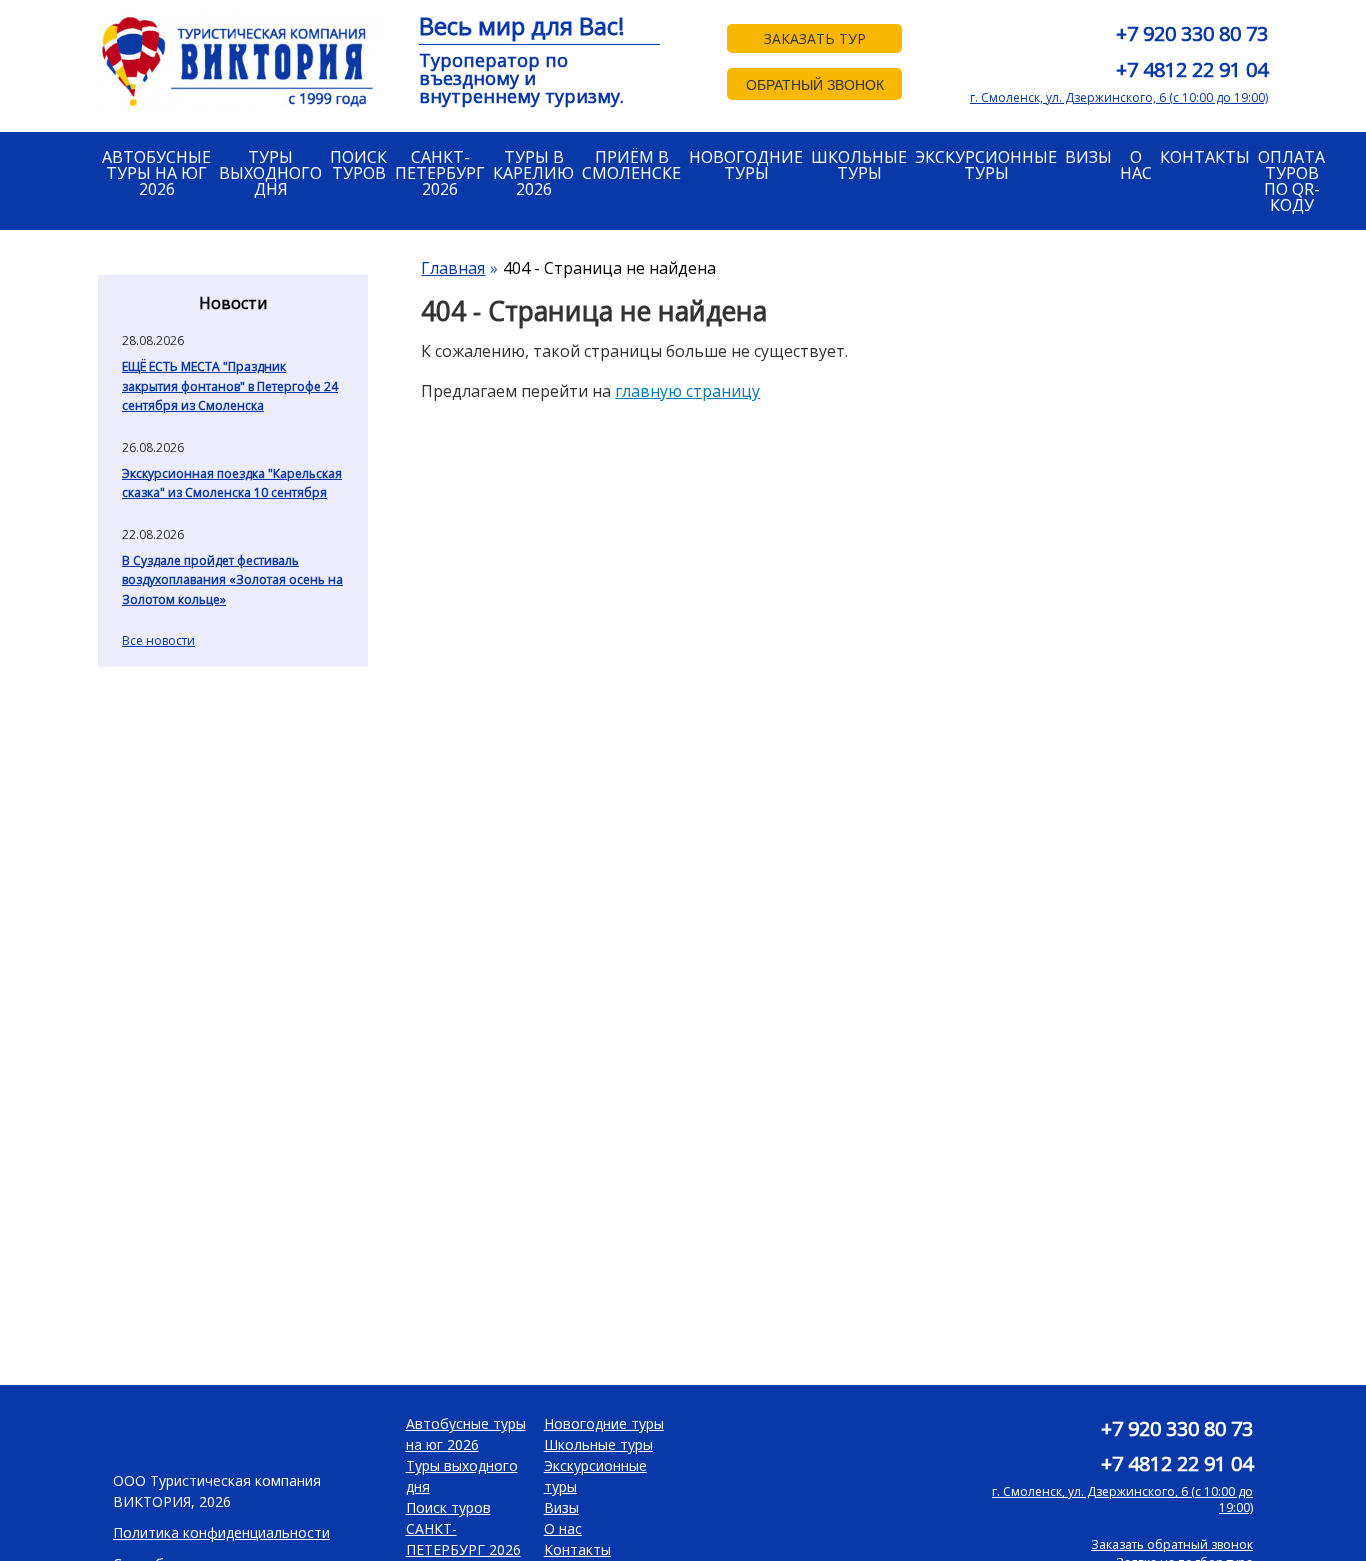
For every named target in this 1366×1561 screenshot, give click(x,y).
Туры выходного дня (270, 173)
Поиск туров (358, 165)
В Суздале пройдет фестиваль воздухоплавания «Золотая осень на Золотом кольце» (232, 580)
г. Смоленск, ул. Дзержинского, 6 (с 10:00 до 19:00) (1119, 97)
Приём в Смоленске (631, 165)
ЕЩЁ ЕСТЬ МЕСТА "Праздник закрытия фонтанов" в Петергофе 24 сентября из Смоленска (230, 386)
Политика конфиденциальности (221, 1532)
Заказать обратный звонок (1172, 1544)
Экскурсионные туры (986, 165)
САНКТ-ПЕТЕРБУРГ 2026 (440, 173)
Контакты (1205, 157)
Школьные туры (859, 165)
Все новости (158, 640)
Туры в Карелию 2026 (533, 173)
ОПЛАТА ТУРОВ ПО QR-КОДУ (1291, 181)
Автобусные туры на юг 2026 (156, 173)
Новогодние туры (746, 165)
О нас (1136, 165)
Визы (1088, 157)
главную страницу (687, 391)
